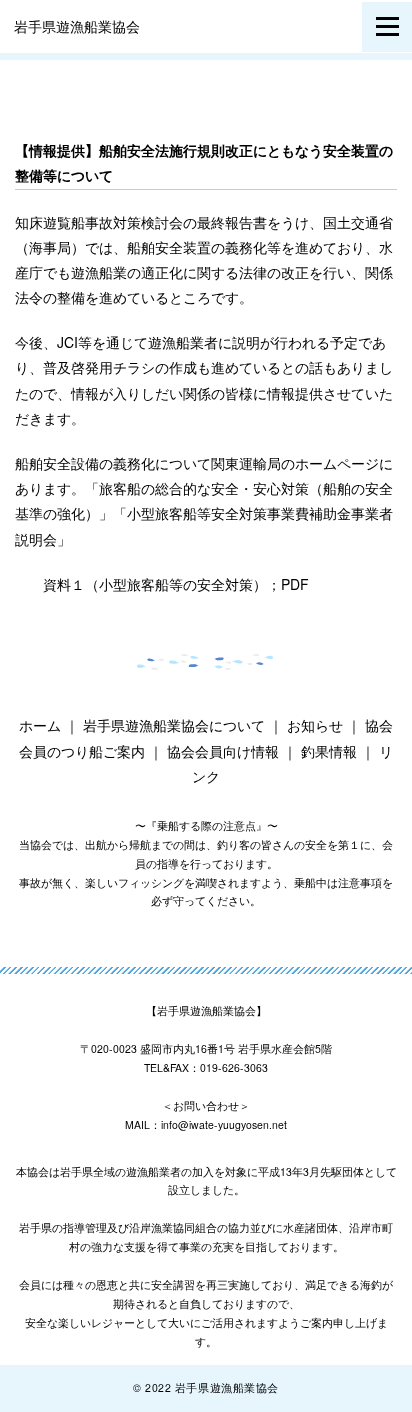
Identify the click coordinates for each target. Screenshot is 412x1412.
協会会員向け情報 (223, 751)
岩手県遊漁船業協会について (174, 725)
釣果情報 (329, 751)
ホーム (40, 725)
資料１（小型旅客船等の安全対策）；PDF (176, 584)
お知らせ (315, 725)
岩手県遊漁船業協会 (77, 26)
